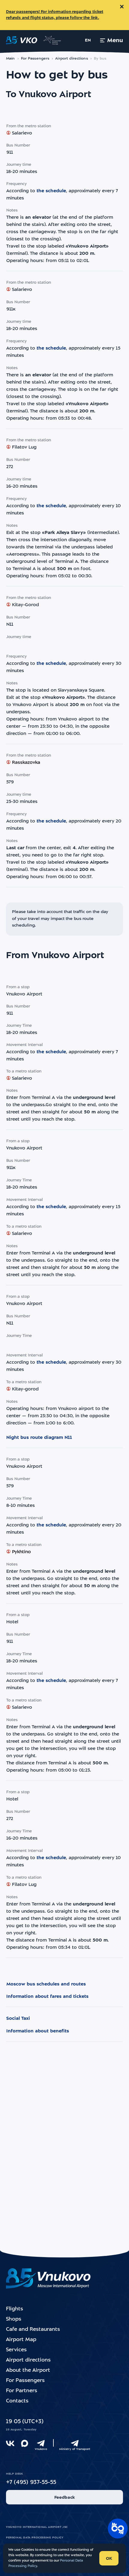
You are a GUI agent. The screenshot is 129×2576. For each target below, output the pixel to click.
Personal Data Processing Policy (35, 2538)
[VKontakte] (10, 2443)
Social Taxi (18, 2019)
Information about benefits (38, 2031)
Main (10, 59)
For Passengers (35, 59)
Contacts (17, 2401)
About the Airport (28, 2370)
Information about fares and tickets (47, 1997)
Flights (15, 2309)
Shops (14, 2319)
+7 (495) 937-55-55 (31, 2483)
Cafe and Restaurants (33, 2329)
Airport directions (71, 59)
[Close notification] (122, 7)
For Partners (22, 2391)
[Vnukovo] (41, 2443)
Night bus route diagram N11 (39, 1438)
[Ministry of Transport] (75, 2443)
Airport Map (21, 2340)
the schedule (51, 191)
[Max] (25, 2443)
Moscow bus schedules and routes (46, 1984)
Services (16, 2350)
